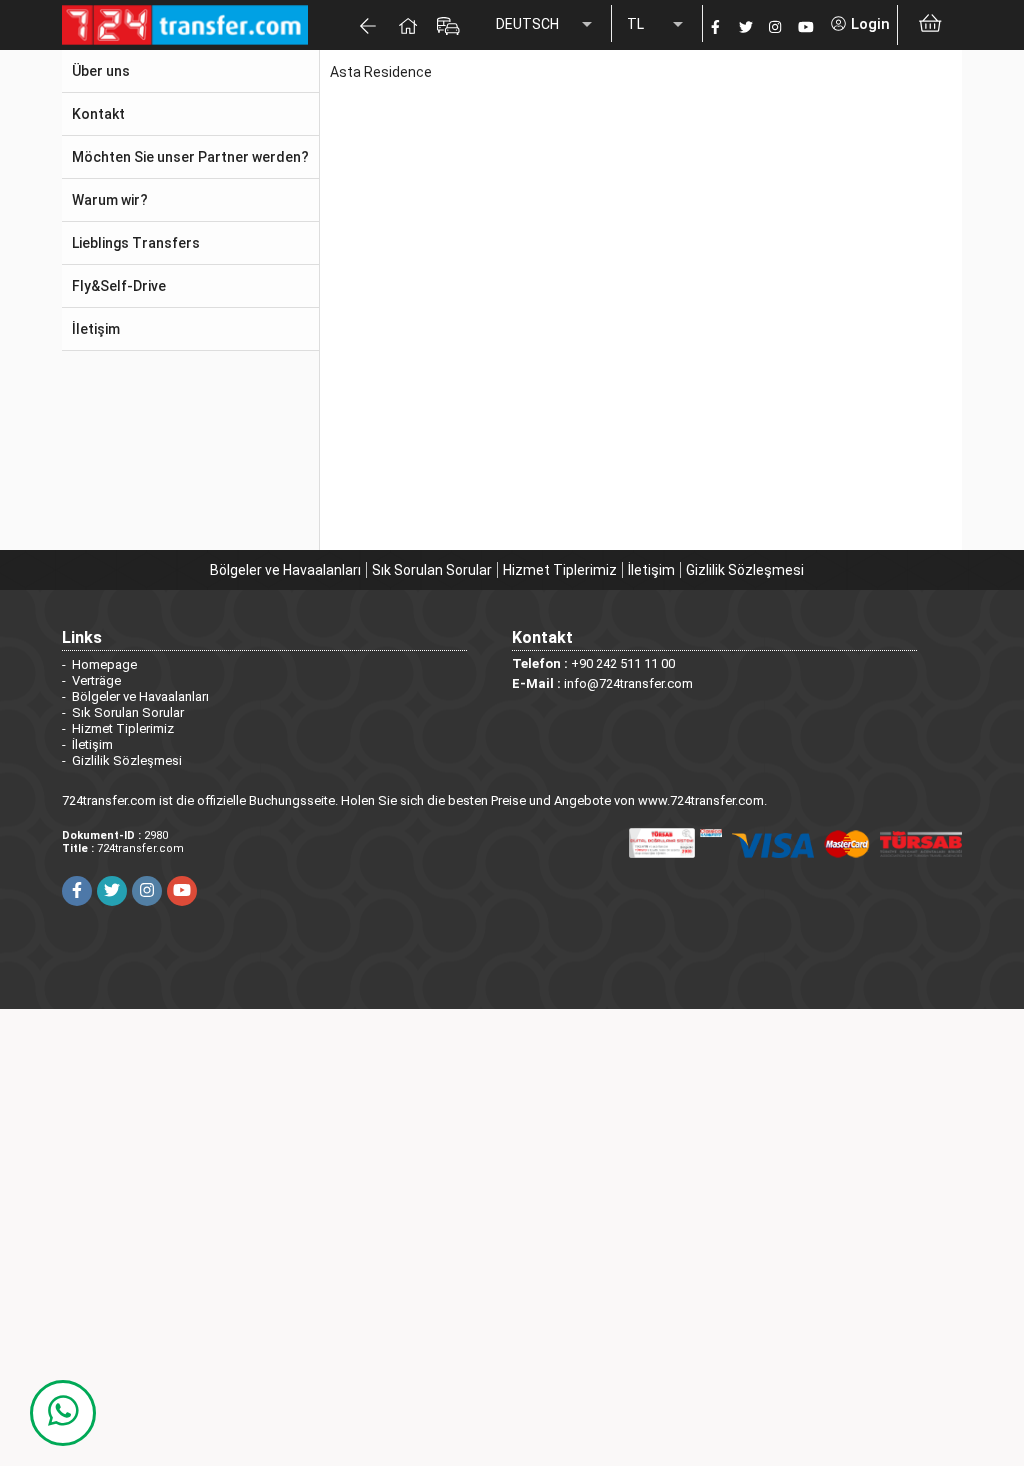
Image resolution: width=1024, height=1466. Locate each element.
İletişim (651, 570)
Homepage (104, 664)
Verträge (96, 680)
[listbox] (546, 25)
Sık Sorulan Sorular (432, 570)
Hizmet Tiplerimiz (560, 570)
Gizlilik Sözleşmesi (745, 570)
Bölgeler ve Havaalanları (285, 570)
